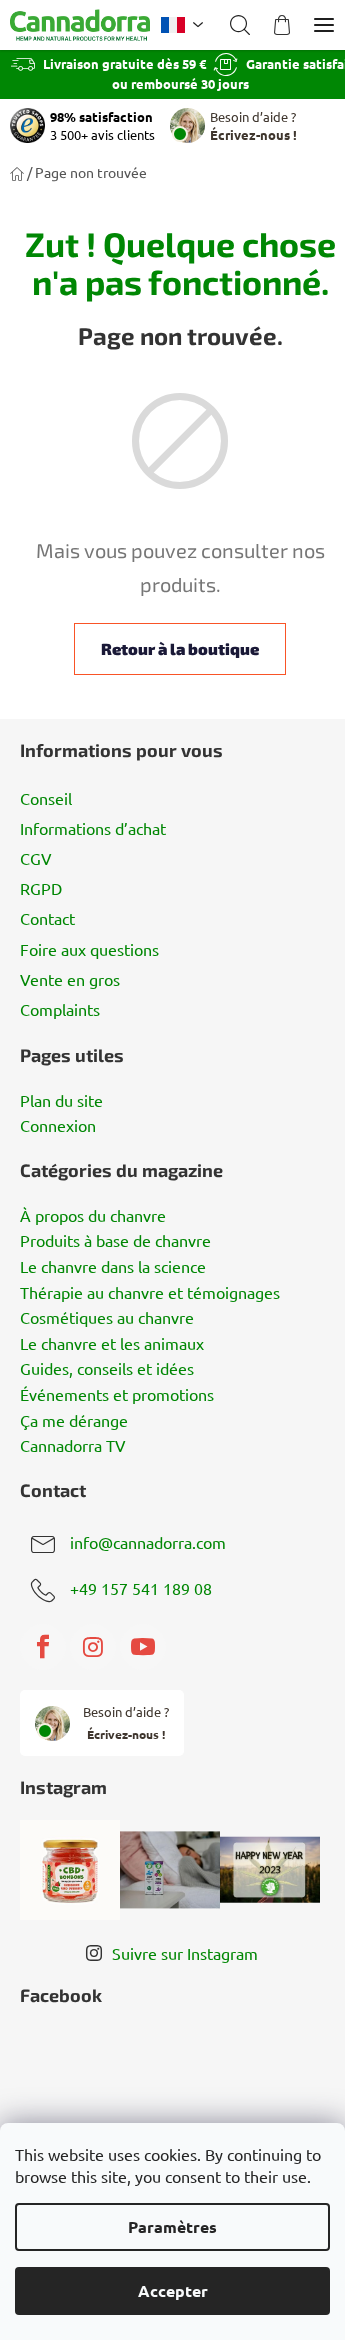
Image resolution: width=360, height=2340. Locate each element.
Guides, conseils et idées (107, 1369)
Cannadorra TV (73, 1446)
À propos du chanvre (93, 1216)
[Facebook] (43, 1647)
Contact (47, 918)
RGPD (41, 888)
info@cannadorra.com (148, 1543)
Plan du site (61, 1101)
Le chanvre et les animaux (112, 1344)
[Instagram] (93, 1647)
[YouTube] (143, 1647)
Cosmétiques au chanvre (107, 1318)
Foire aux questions (89, 949)
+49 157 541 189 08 (141, 1589)
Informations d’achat (93, 828)
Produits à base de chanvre (115, 1241)
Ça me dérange (74, 1421)
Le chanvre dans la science (113, 1267)
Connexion (58, 1126)
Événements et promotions (117, 1395)
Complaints (60, 1009)
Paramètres (172, 2226)
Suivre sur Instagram (185, 1953)
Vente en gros (70, 979)
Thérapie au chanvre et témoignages (150, 1293)
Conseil (46, 798)
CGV (36, 858)
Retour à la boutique (173, 648)
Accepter (173, 2290)
